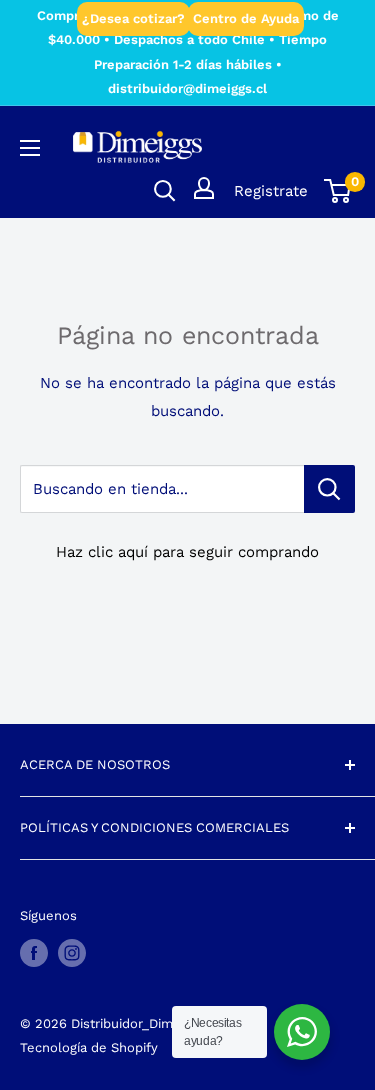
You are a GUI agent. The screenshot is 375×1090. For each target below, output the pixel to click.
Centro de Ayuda (246, 18)
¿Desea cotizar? (133, 18)
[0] (338, 191)
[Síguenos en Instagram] (72, 953)
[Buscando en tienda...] (329, 489)
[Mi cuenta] (204, 188)
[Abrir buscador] (165, 191)
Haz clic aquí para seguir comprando (187, 552)
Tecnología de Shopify (89, 1047)
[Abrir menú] (30, 148)
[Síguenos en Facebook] (34, 953)
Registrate (271, 191)
